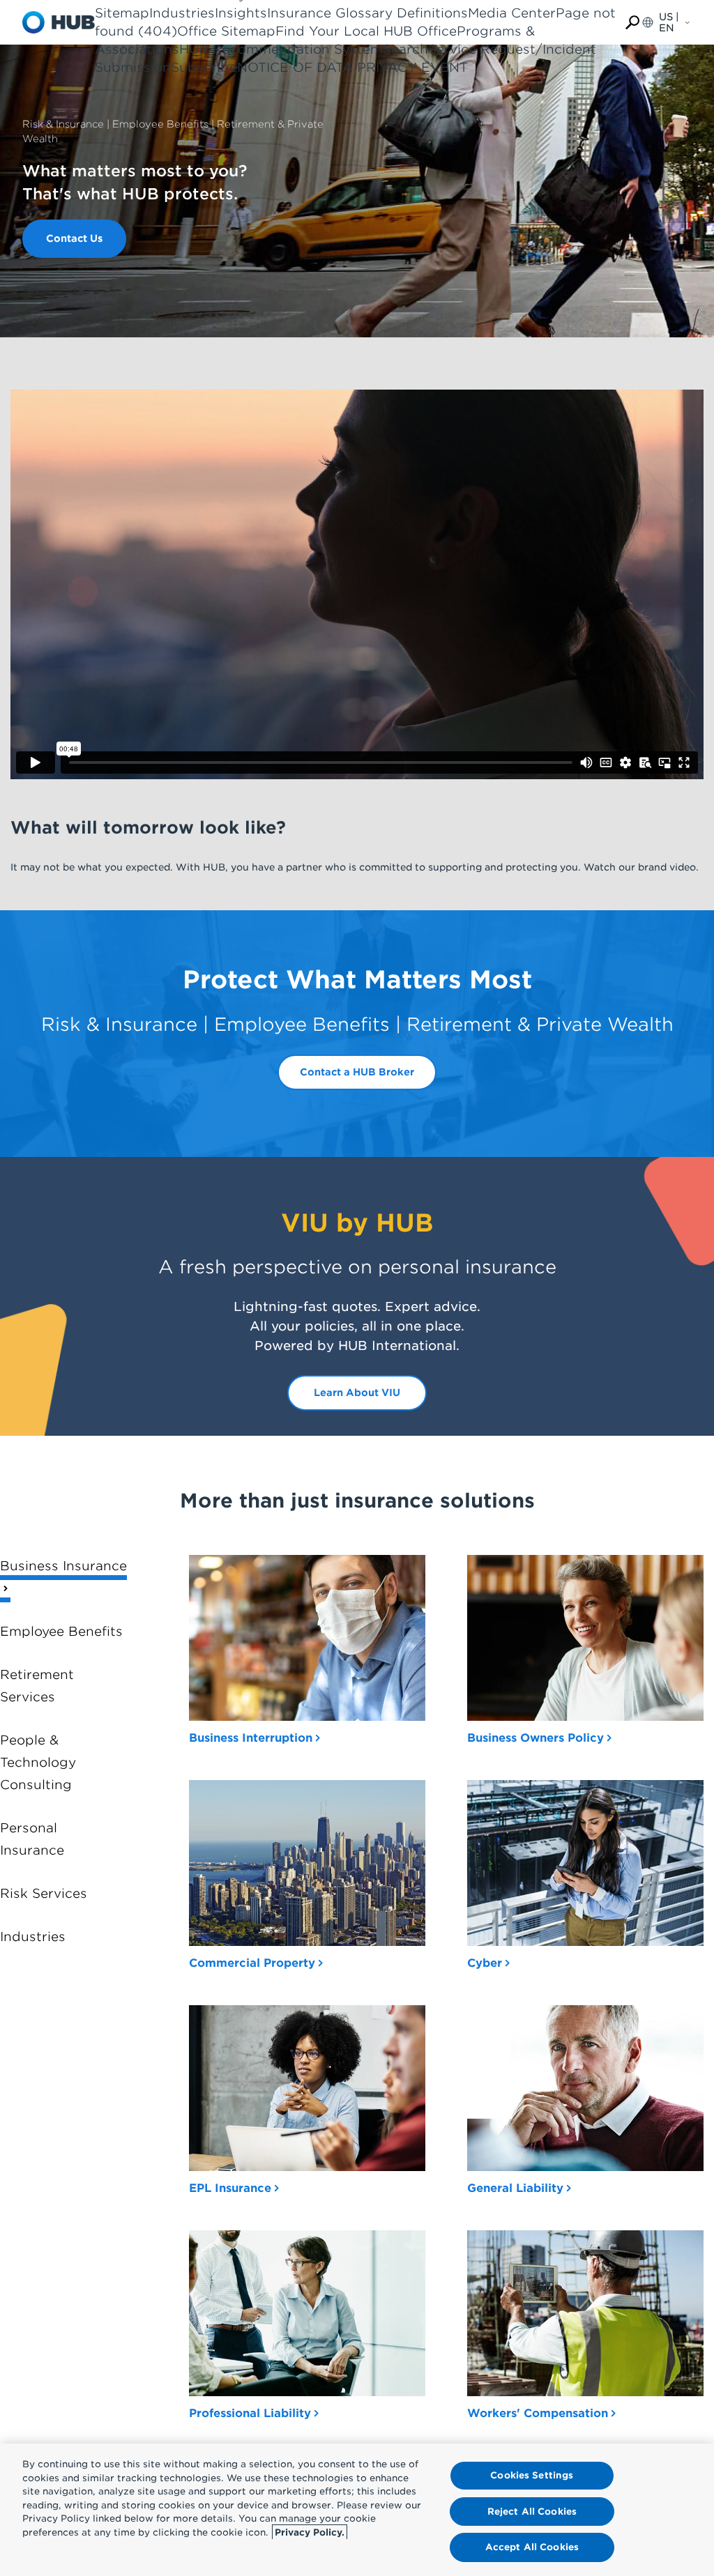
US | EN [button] (669, 22)
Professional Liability (250, 2413)
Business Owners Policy (535, 1738)
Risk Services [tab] (44, 1893)
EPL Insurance (230, 2188)
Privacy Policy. (310, 2532)
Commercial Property (252, 1963)
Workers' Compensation (538, 2413)
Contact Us (74, 238)
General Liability (515, 2188)
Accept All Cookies (532, 2547)
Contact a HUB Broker (357, 1072)
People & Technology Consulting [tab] (38, 1762)
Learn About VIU (357, 1393)
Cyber (485, 1963)
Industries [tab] (33, 1937)
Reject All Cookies (532, 2512)
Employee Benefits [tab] (61, 1631)
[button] (632, 23)
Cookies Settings (532, 2475)
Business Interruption (251, 1738)
